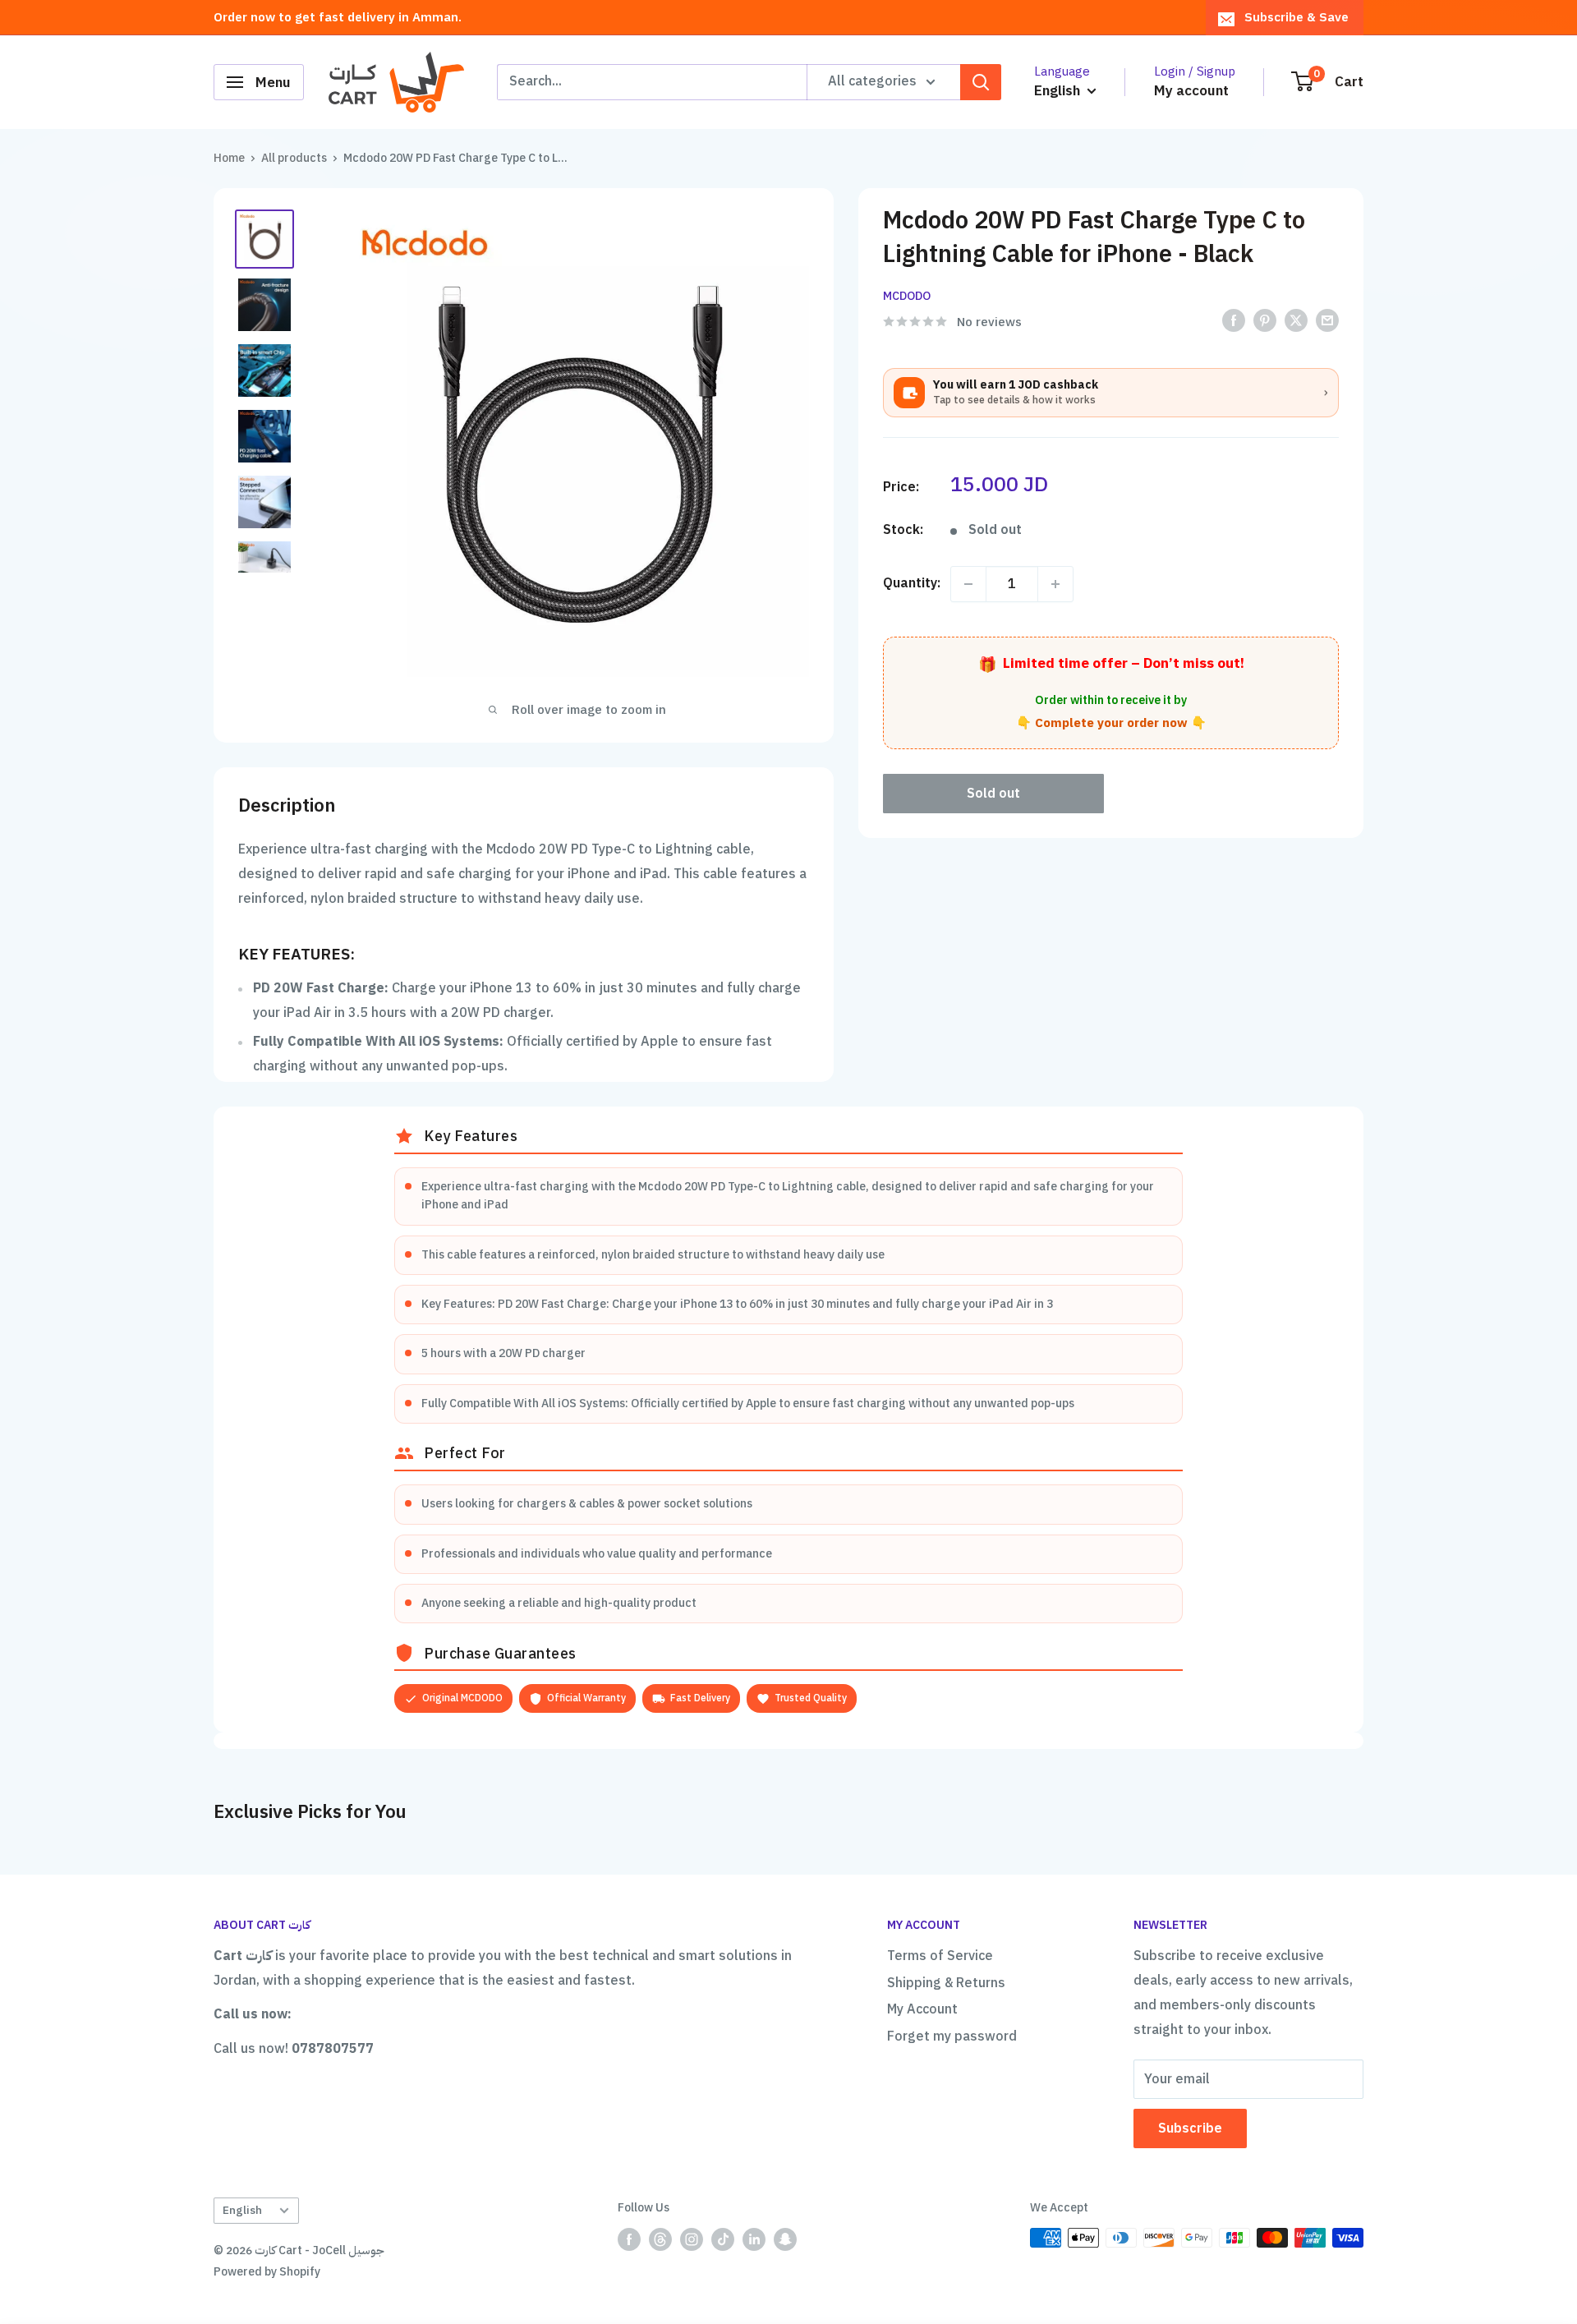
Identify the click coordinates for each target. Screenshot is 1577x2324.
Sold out (993, 794)
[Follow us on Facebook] (629, 2239)
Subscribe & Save (1297, 17)
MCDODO (907, 296)
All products (294, 158)
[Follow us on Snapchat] (785, 2239)
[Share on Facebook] (1234, 320)
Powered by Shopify (267, 2272)
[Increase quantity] (1055, 584)
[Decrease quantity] (968, 584)
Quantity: (912, 583)
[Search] (981, 82)
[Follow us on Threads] (660, 2239)
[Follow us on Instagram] (692, 2239)
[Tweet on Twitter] (1296, 320)
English (242, 2210)
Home (229, 158)
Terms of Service (940, 1956)
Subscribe (1190, 2128)
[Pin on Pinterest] (1265, 320)
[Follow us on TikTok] (723, 2239)
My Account (922, 2009)
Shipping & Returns (946, 1983)
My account (1191, 91)
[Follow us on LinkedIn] (754, 2239)
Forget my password (952, 2036)
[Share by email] (1327, 320)
